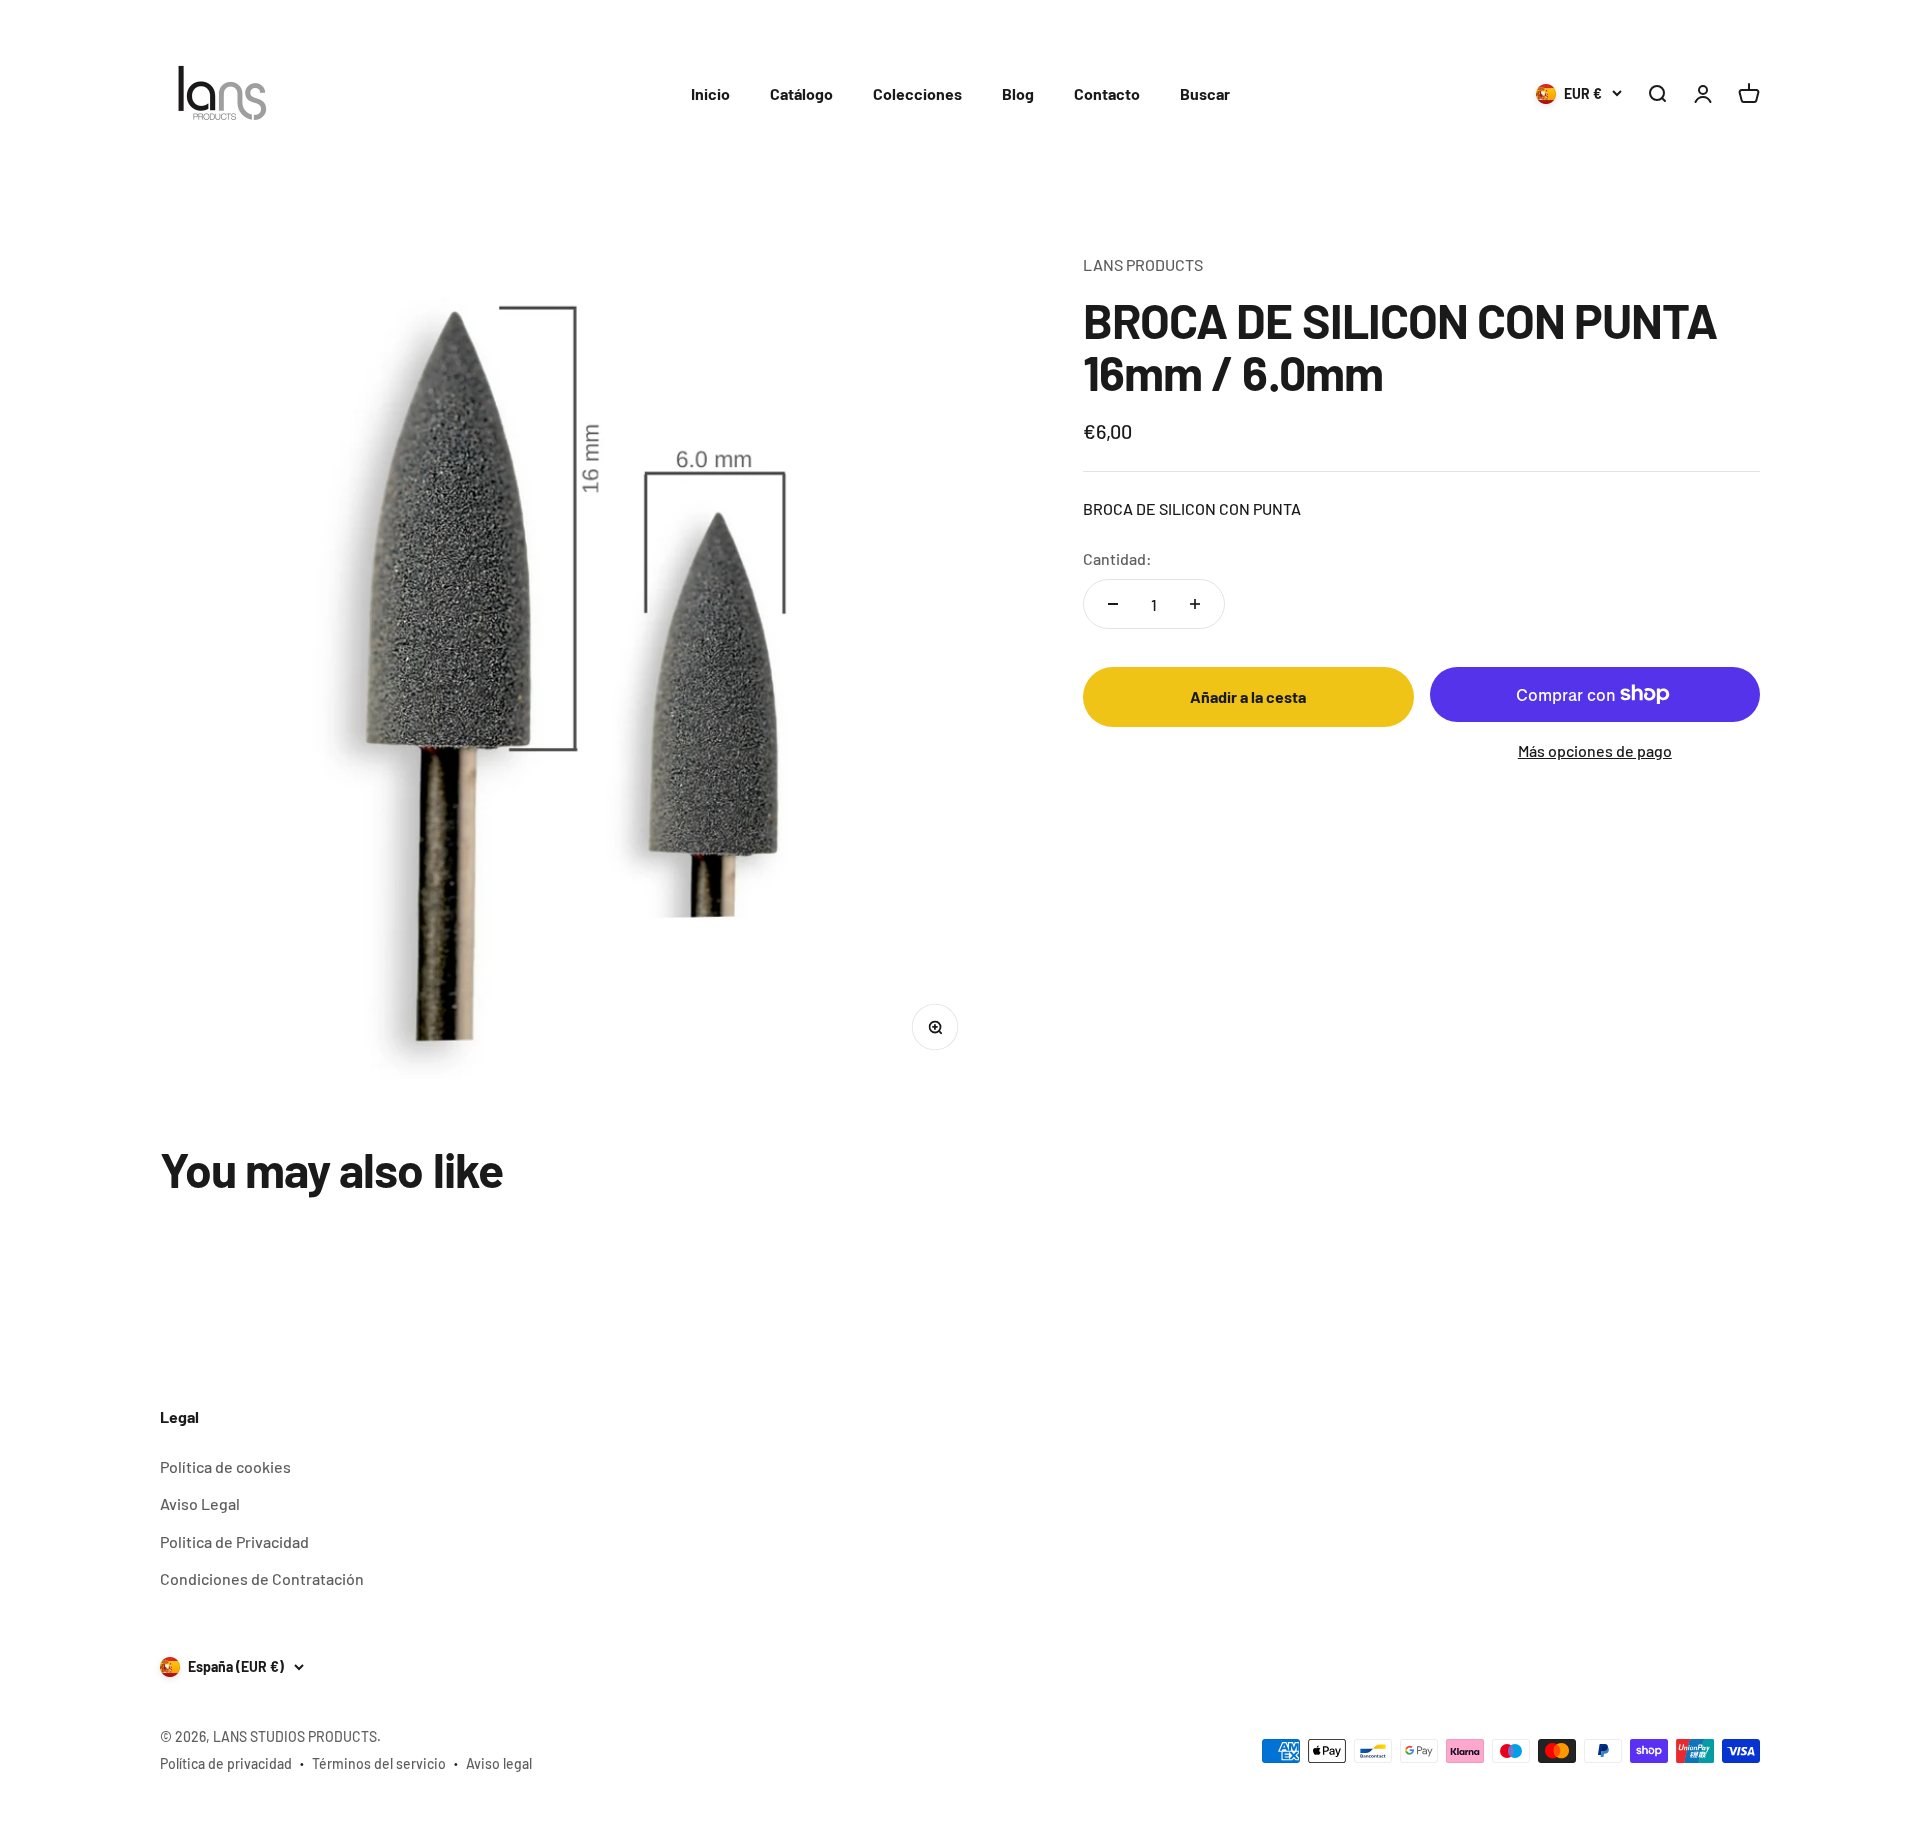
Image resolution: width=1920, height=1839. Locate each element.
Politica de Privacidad (234, 1541)
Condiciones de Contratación (262, 1578)
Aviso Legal (200, 1503)
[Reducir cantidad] (1113, 604)
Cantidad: (1117, 558)
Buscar (1205, 93)
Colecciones (917, 93)
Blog (1018, 93)
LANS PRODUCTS (1143, 264)
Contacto (1107, 93)
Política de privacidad (226, 1763)
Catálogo (801, 93)
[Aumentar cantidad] (1195, 604)
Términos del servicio (379, 1763)
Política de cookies (225, 1466)
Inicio (710, 93)
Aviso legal (499, 1763)
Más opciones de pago (1595, 750)
